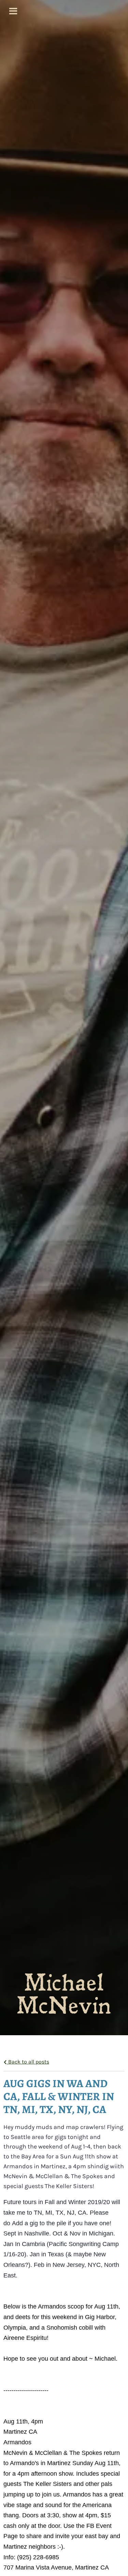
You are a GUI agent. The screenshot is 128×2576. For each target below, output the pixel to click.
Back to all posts (28, 2062)
